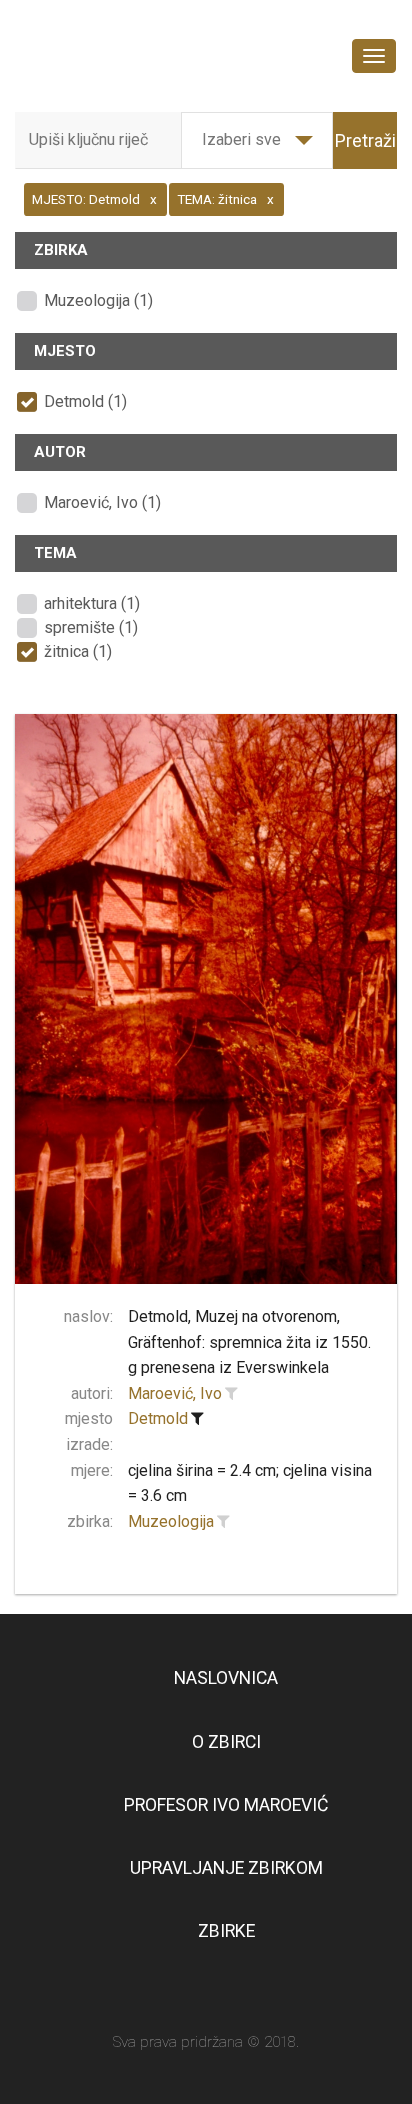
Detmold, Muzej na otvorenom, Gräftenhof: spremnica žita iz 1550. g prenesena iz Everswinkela (249, 1342)
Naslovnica (226, 1678)
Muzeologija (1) (98, 300)
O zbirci (226, 1742)
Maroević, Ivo (175, 1393)
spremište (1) (91, 627)
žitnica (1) (78, 651)
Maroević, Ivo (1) (102, 502)
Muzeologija (171, 1521)
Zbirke (226, 1931)
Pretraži (365, 140)
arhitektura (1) (92, 603)
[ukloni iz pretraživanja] (197, 1419)
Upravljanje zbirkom (226, 1868)
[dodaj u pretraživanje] (231, 1394)
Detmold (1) (85, 401)
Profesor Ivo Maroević (226, 1805)
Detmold (158, 1418)
